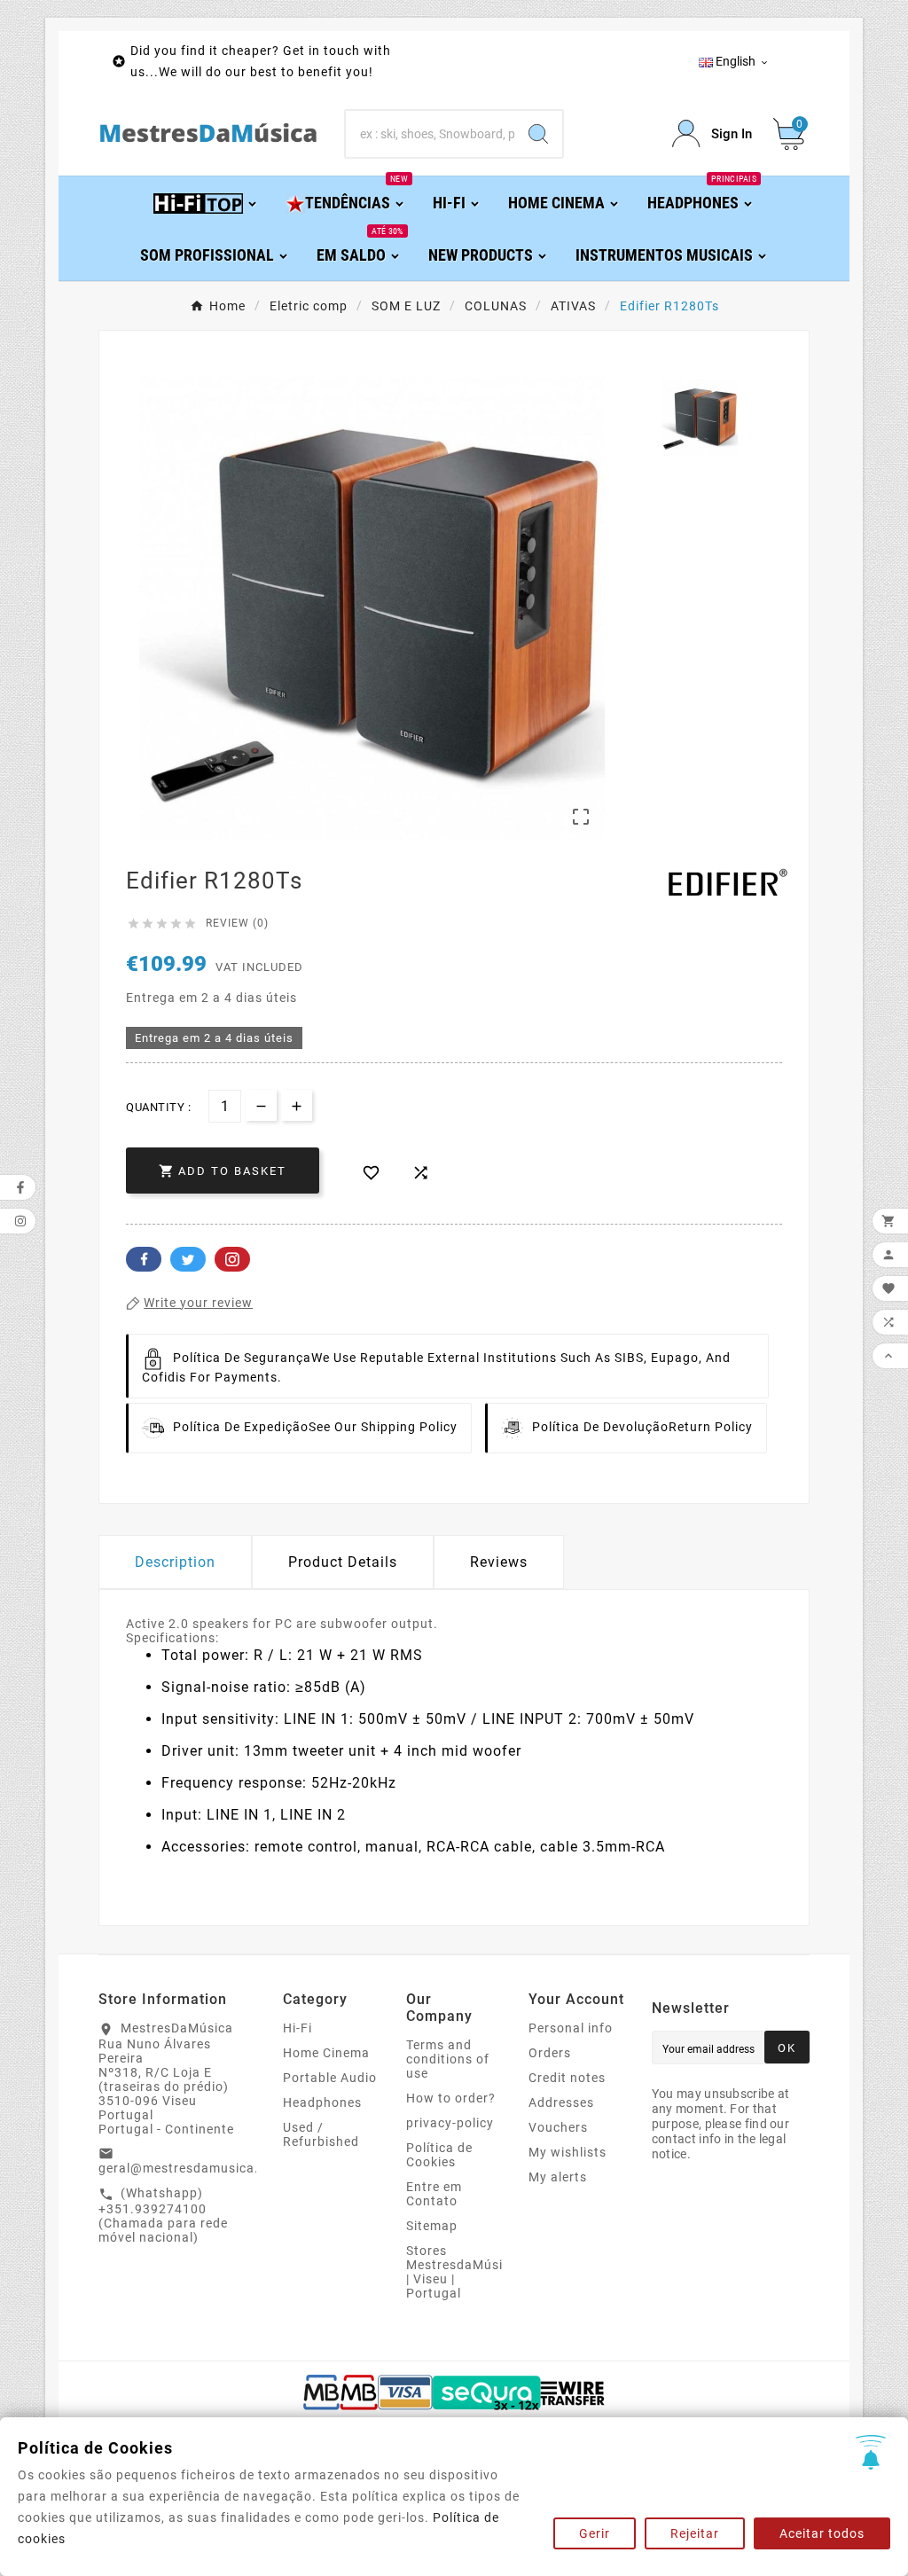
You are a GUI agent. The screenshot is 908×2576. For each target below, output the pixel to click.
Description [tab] (175, 1562)
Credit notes (567, 2078)
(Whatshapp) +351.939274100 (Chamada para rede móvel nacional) (163, 2215)
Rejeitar (695, 2533)
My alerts (558, 2177)
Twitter (188, 1259)
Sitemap (432, 2226)
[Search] (538, 134)
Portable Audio (330, 2078)
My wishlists (567, 2152)
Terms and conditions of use (448, 2059)
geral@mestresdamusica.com (192, 2168)
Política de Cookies (439, 2155)
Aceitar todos (822, 2533)
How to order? (451, 2098)
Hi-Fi (297, 2028)
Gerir (595, 2533)
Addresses (561, 2102)
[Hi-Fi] (206, 202)
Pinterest (232, 1259)
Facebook (144, 1259)
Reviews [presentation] (499, 1562)
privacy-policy (450, 2123)
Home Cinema (326, 2053)
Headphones (322, 2102)
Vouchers (558, 2127)
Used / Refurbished (321, 2134)
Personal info (571, 2028)
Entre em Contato (434, 2194)
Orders (550, 2053)
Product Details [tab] (343, 1562)
